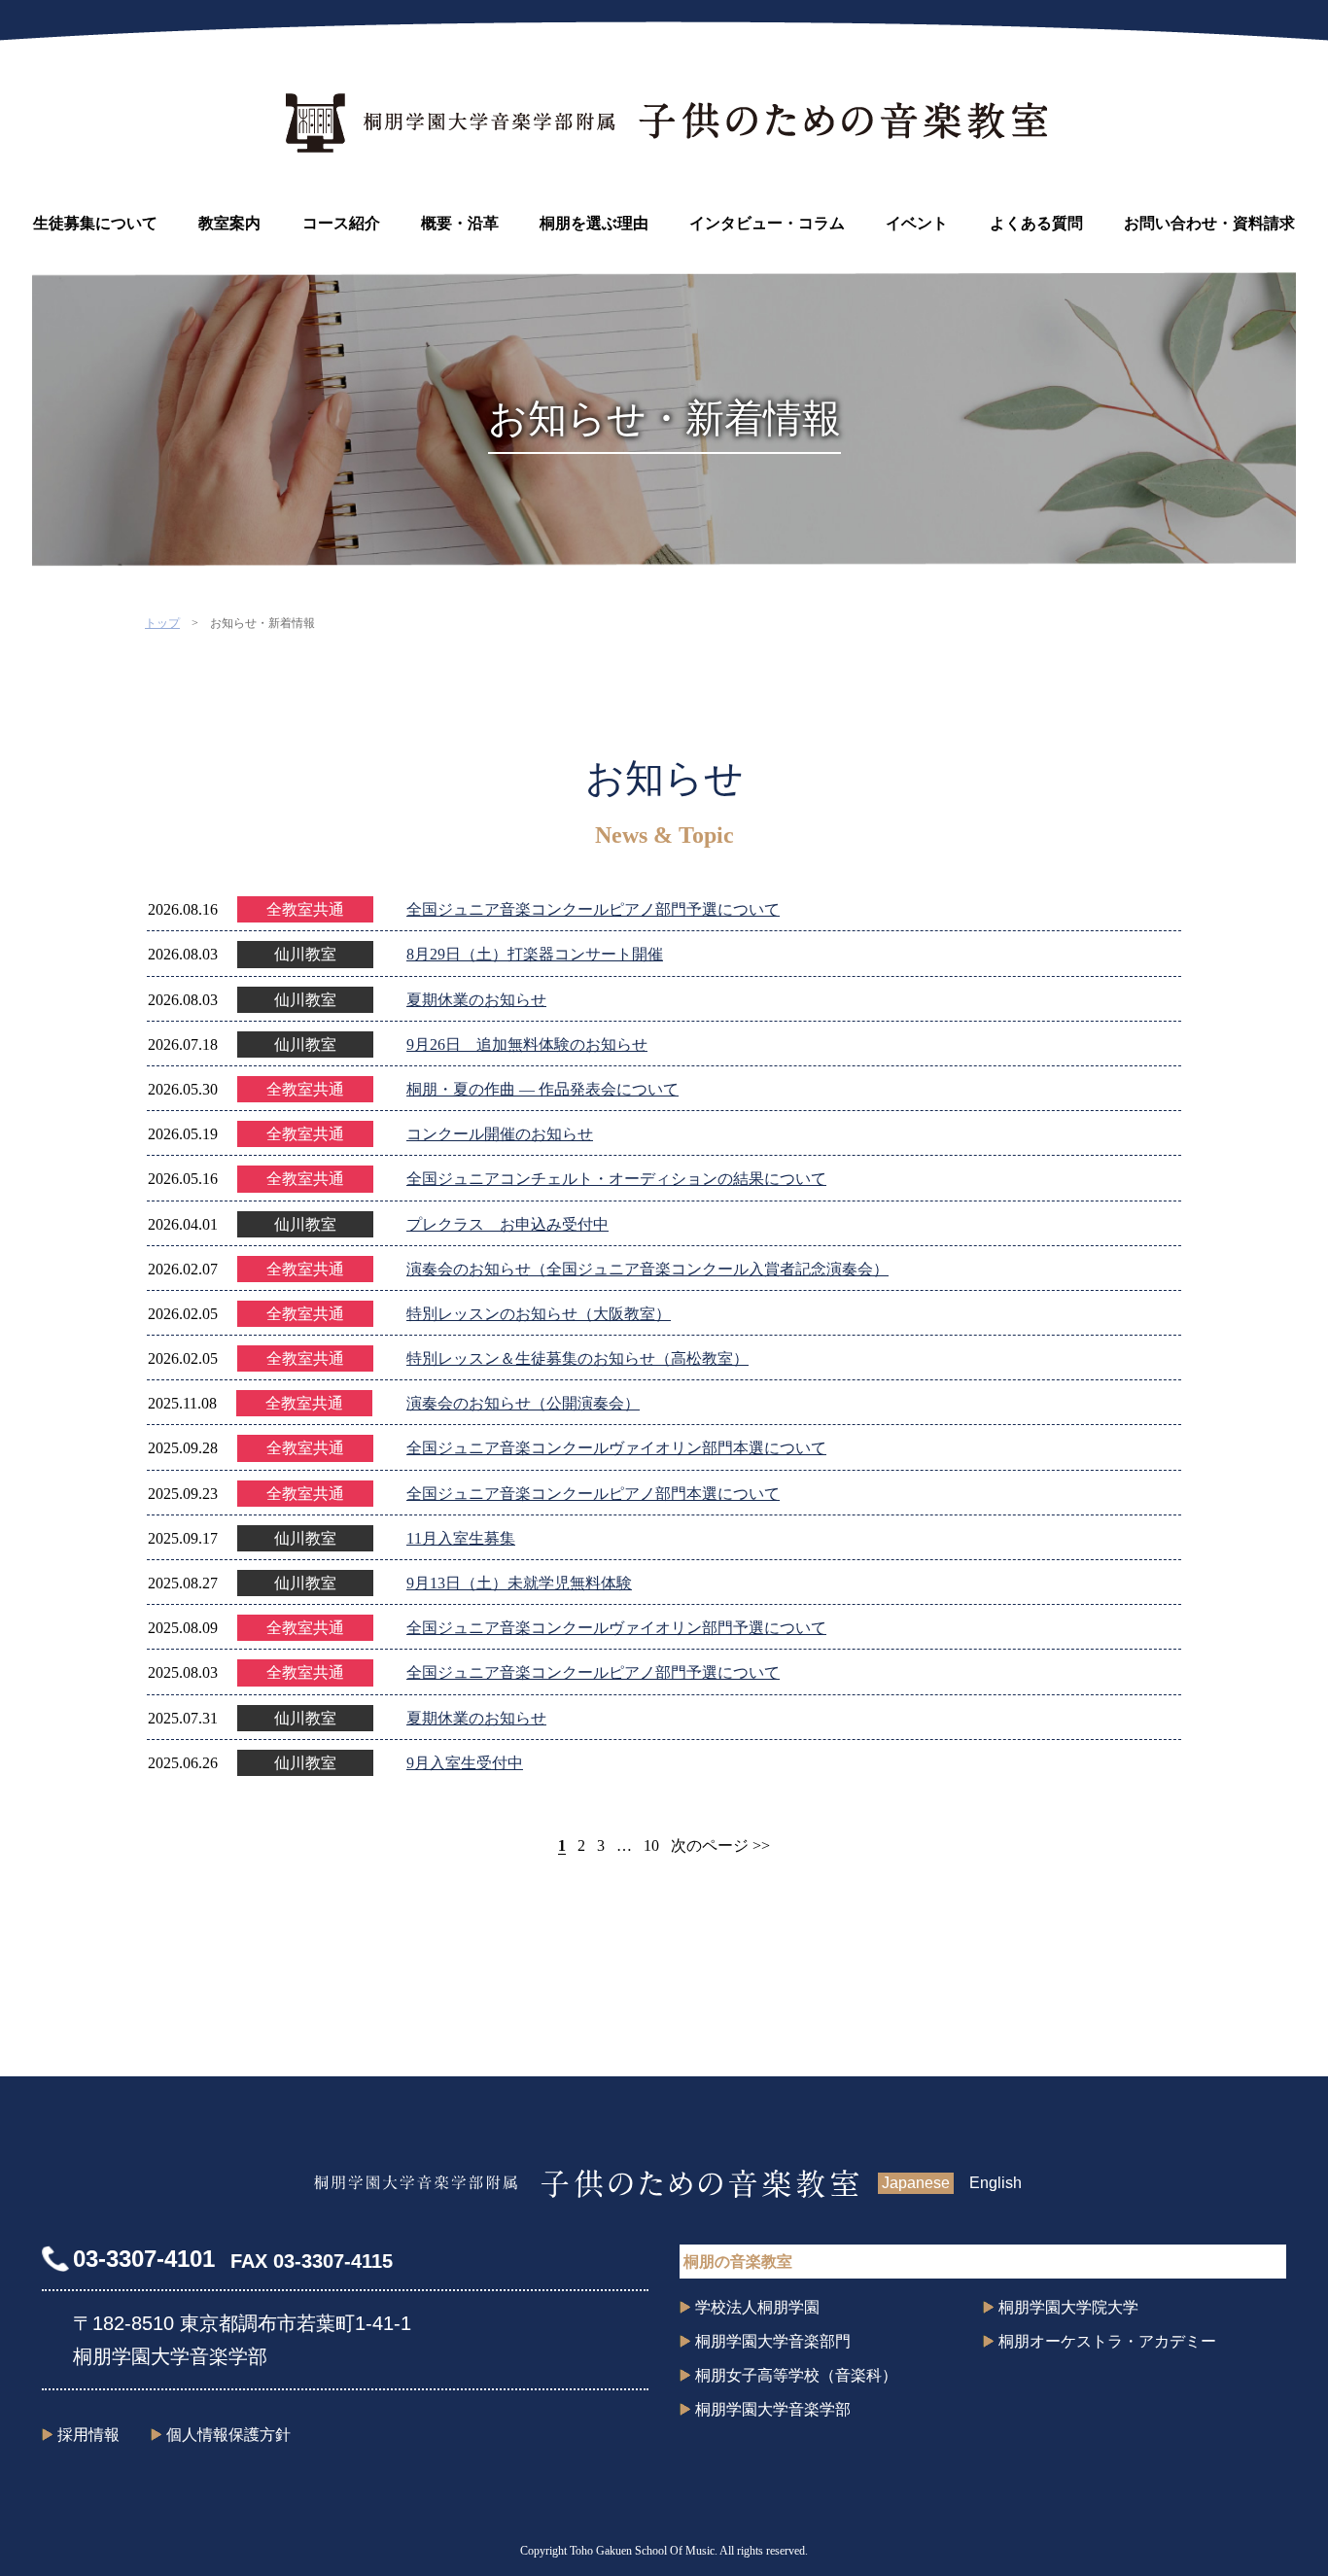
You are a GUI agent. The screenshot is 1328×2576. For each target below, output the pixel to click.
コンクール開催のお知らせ (500, 1134)
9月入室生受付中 (465, 1763)
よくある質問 (1036, 223)
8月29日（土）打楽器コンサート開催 (535, 954)
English (996, 2183)
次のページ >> (720, 1845)
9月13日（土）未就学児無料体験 (519, 1583)
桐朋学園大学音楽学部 (773, 2409)
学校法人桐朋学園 (757, 2307)
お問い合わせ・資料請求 (1209, 223)
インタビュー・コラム (767, 223)
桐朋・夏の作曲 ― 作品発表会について (542, 1089)
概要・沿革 (460, 223)
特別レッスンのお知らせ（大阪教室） (539, 1314)
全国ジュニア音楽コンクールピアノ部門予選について (593, 909)
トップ (162, 623)
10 (651, 1845)
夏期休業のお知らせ (476, 1000)
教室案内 (229, 223)
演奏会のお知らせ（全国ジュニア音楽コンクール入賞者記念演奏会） (647, 1269)
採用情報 (88, 2435)
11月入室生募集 (461, 1538)
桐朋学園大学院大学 (1068, 2307)
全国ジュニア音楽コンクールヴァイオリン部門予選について (616, 1628)
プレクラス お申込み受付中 (507, 1224)
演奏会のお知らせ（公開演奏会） (523, 1403)
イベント (917, 223)
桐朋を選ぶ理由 (594, 223)
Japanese (916, 2183)
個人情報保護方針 (228, 2435)
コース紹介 (341, 223)
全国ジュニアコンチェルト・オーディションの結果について (616, 1179)
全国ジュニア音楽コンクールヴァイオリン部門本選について (616, 1448)
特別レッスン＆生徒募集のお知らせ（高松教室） (577, 1358)
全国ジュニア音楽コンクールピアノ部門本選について (593, 1494)
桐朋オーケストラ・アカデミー (1107, 2341)
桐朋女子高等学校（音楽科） (796, 2375)
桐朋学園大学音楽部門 (773, 2341)
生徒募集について (95, 223)
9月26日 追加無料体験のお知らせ (527, 1044)
